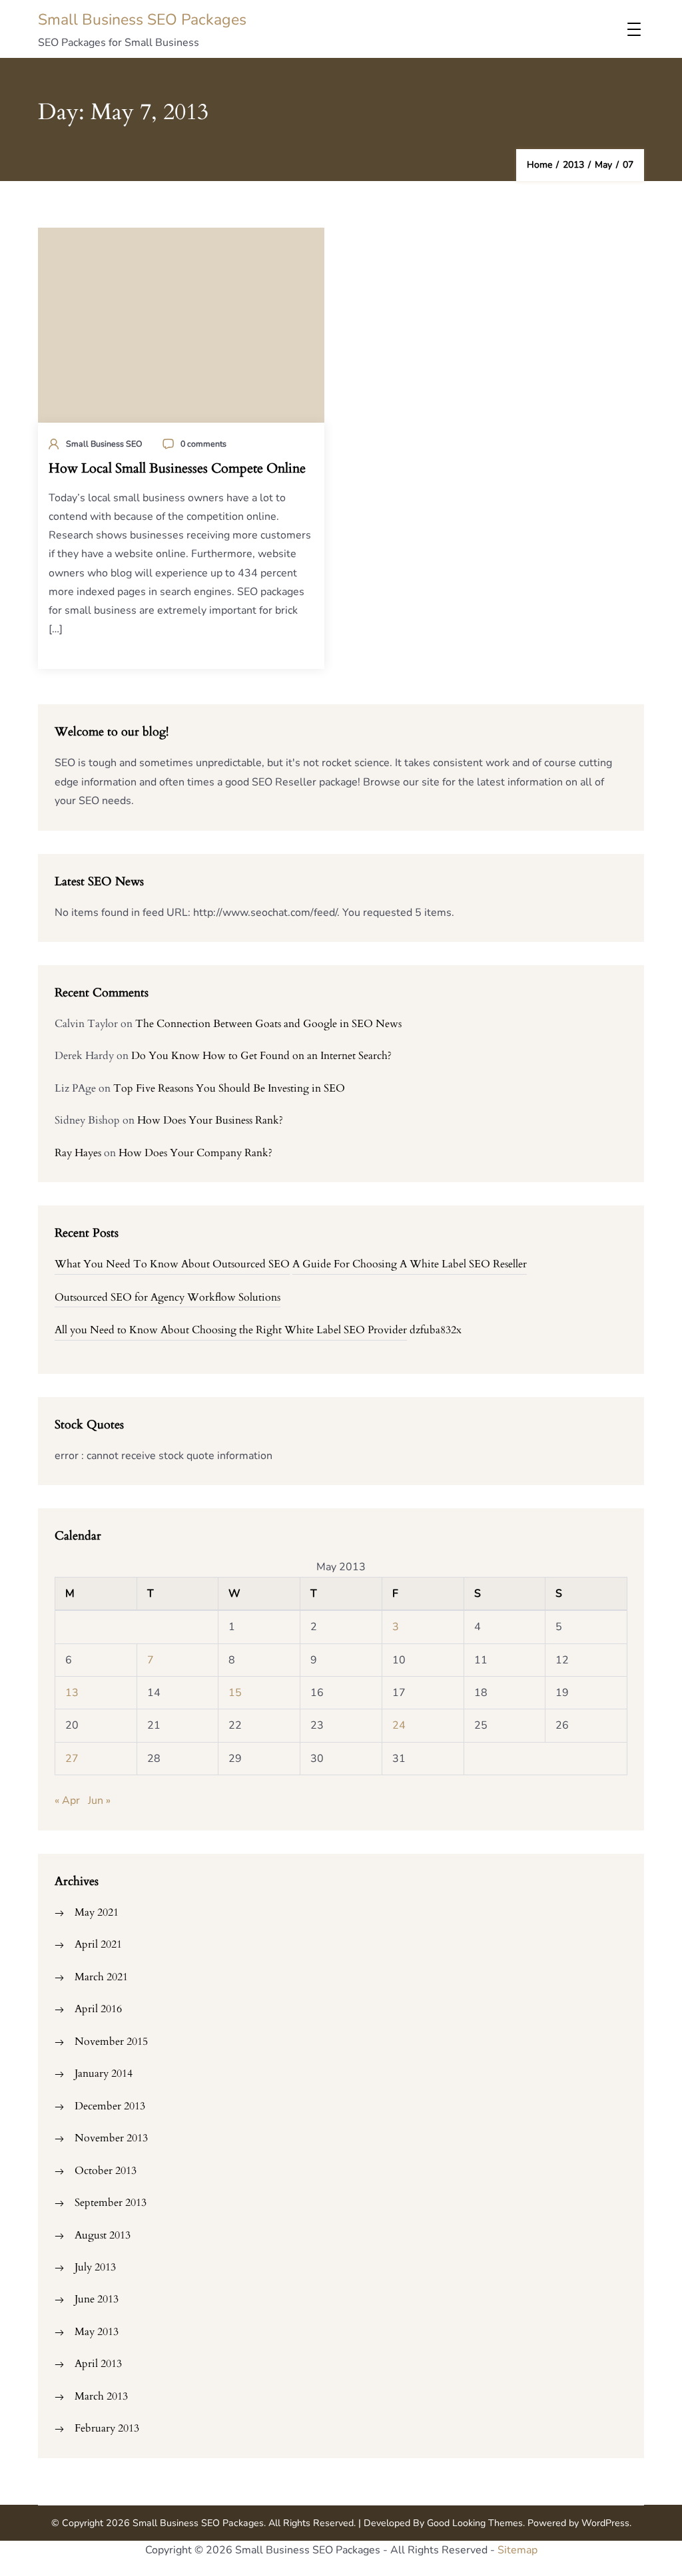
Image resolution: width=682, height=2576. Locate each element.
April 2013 (98, 2364)
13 (72, 1693)
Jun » (99, 1801)
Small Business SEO (104, 444)
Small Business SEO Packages (142, 20)
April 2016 (98, 2009)
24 (399, 1725)
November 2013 (111, 2138)
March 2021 (101, 1977)
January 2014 (104, 2073)
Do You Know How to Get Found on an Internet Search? (261, 1056)
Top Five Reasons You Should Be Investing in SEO (229, 1088)
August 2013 (103, 2235)
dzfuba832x (436, 1330)
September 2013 (111, 2203)
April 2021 (98, 1944)
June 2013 (97, 2299)
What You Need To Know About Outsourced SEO (172, 1264)
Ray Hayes (78, 1153)
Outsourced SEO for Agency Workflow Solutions (168, 1297)
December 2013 (110, 2106)
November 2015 (111, 2041)
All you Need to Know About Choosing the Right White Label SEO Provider (231, 1330)
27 (72, 1759)
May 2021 (97, 1912)
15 (235, 1693)
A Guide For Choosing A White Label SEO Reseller (410, 1264)
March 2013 (101, 2396)
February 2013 (107, 2428)
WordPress (605, 2523)
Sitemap (517, 2550)
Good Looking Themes (475, 2523)
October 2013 (106, 2171)
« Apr (67, 1801)
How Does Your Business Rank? (210, 1120)
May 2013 (97, 2332)
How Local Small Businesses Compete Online (177, 469)
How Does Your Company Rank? (195, 1153)
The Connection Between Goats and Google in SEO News (268, 1024)
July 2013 (95, 2267)
